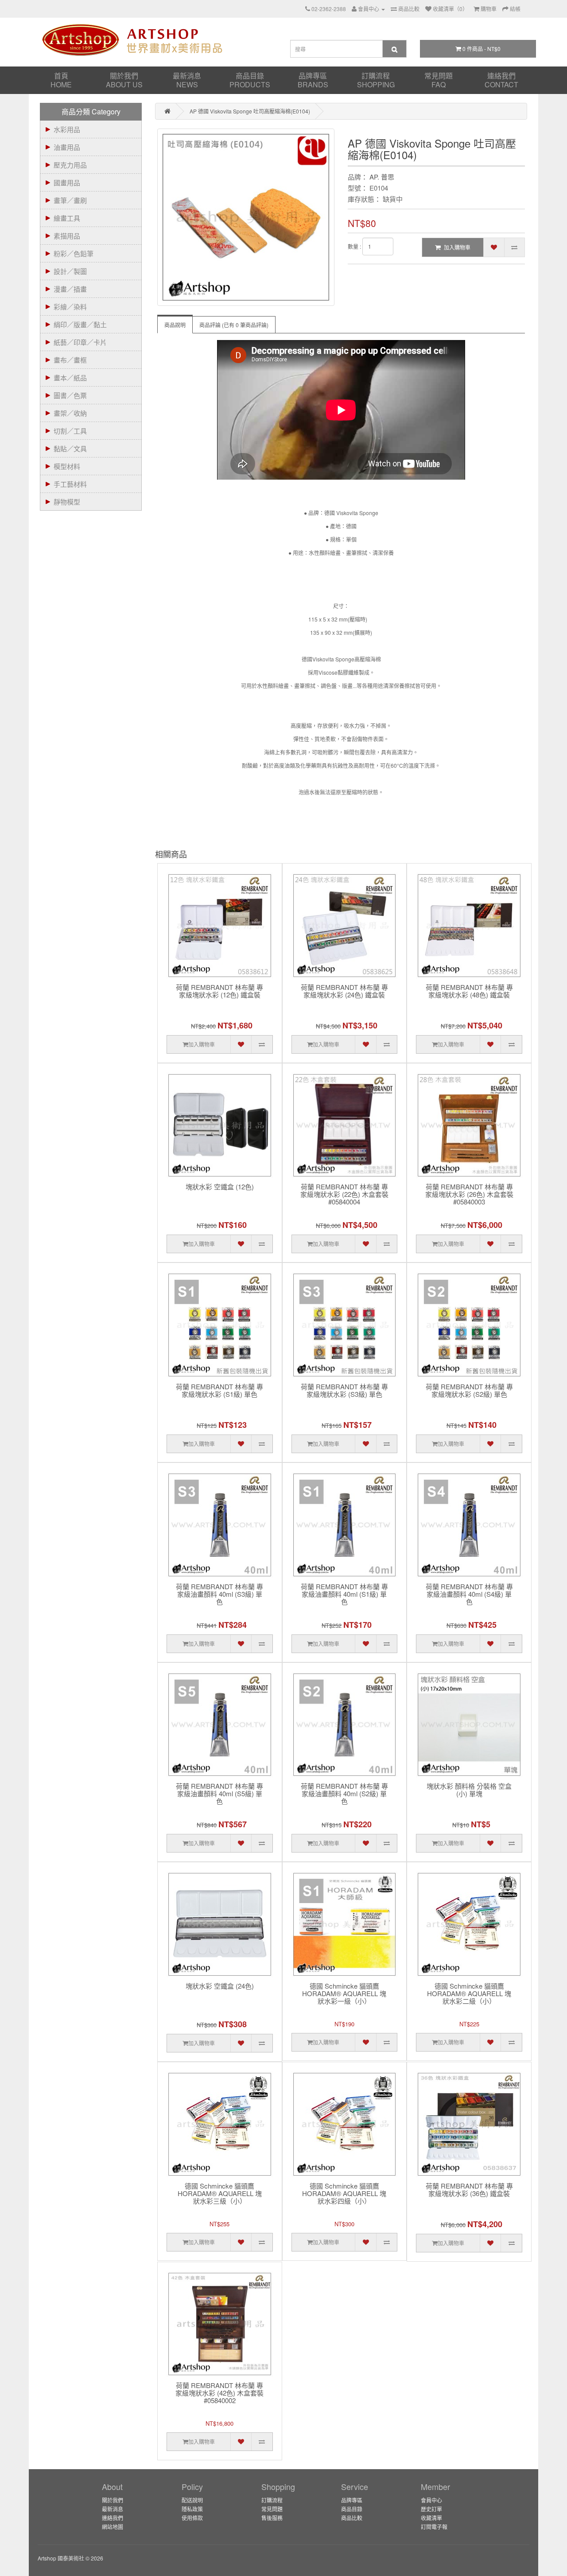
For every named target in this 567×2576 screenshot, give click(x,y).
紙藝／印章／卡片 (80, 342)
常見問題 (439, 80)
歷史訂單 (431, 2509)
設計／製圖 (70, 271)
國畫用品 (67, 182)
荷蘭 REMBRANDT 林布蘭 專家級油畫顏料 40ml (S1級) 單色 (344, 1594)
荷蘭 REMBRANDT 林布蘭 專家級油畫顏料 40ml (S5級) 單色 (219, 1794)
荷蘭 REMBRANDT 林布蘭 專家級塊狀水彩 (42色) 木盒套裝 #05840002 (219, 2393)
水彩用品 (67, 129)
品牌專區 (313, 80)
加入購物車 (457, 247)
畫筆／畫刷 (70, 200)
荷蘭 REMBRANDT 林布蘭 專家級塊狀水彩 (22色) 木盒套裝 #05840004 (344, 1194)
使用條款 (192, 2518)
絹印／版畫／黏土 (80, 324)
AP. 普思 (382, 177)
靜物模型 (67, 502)
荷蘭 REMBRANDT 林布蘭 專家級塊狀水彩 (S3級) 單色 (344, 1391)
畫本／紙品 (70, 377)
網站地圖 (113, 2527)
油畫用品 (67, 147)
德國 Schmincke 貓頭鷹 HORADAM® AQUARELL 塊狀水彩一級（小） (344, 1994)
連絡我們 (501, 80)
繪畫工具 (67, 218)
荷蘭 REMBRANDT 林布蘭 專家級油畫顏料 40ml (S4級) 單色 (469, 1594)
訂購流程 (376, 80)
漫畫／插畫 (70, 289)
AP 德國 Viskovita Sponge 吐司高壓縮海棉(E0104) (250, 111)
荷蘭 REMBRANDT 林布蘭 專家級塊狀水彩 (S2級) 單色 (469, 1391)
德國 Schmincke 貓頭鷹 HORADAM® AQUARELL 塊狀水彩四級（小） (344, 2194)
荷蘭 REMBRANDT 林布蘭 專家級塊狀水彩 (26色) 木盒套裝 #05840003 (469, 1194)
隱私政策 (192, 2509)
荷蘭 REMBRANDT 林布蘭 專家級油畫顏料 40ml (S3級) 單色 (219, 1594)
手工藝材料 (70, 484)
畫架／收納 (70, 413)
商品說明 (175, 325)
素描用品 (67, 236)
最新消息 (187, 80)
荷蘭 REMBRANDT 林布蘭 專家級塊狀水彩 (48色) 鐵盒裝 (469, 991)
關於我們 (124, 80)
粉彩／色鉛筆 (74, 253)
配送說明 (192, 2500)
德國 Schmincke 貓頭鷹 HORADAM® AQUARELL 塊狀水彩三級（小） (220, 2194)
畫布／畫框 (70, 360)
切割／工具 (70, 431)
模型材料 (67, 466)
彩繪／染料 (70, 307)
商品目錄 (250, 80)
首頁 (61, 80)
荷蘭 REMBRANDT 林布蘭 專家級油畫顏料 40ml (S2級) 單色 (344, 1794)
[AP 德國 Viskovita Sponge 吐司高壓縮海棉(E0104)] (246, 217)
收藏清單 (431, 2518)
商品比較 (352, 2518)
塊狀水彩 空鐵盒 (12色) (220, 1187)
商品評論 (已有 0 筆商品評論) (234, 325)
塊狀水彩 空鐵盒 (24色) (220, 1986)
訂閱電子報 (434, 2527)
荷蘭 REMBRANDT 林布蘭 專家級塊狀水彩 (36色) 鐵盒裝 (469, 2190)
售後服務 (272, 2518)
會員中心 (431, 2500)
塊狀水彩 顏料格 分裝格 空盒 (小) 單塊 (469, 1790)
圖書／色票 (70, 395)
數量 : (354, 246)
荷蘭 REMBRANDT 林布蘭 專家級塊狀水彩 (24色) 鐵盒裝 (344, 991)
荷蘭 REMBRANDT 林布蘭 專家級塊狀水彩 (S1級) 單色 (219, 1391)
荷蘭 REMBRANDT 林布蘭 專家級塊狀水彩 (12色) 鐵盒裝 (219, 991)
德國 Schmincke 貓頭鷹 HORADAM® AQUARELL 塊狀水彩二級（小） (469, 1994)
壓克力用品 (70, 165)
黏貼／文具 (70, 448)
